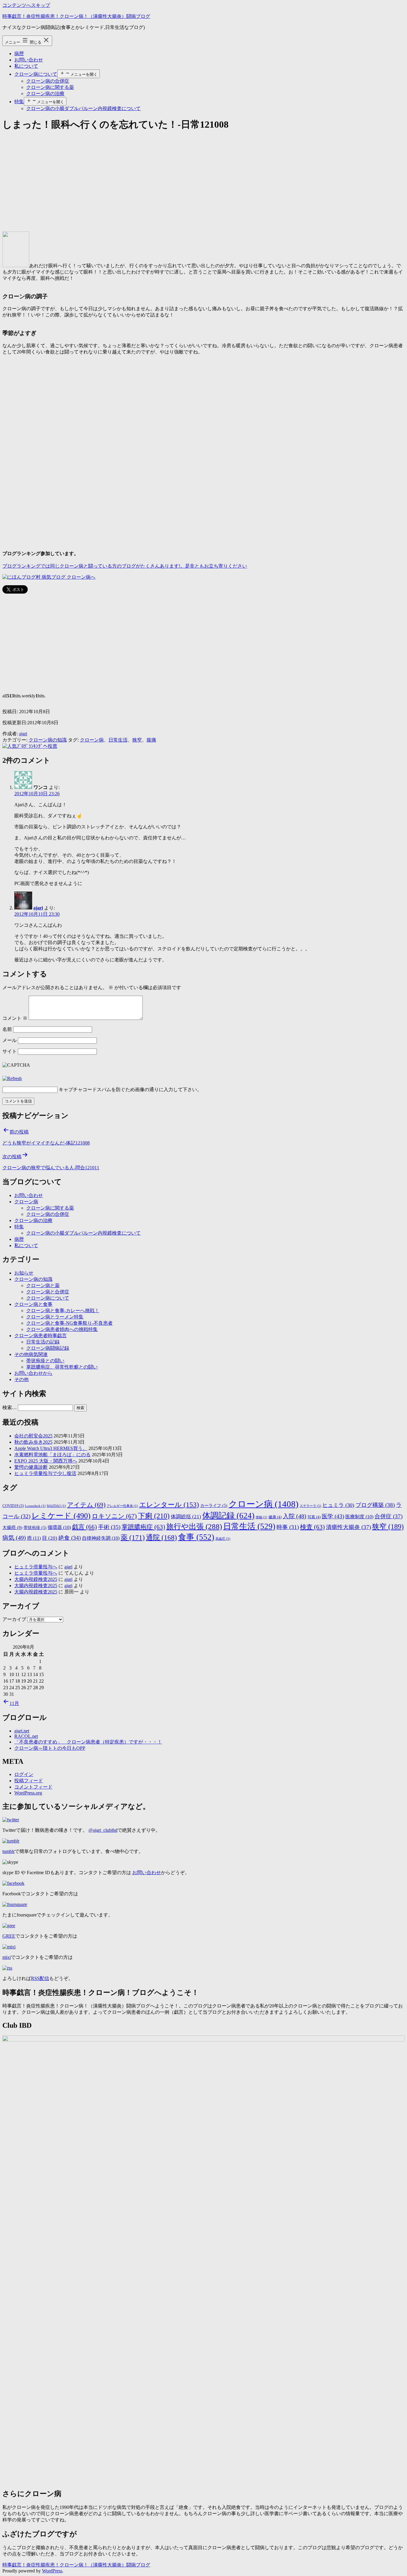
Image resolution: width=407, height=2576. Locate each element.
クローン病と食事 (33, 1304)
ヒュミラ (338, 1505)
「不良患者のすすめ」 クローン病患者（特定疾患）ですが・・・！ (88, 1742)
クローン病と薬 (43, 1285)
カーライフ (214, 1506)
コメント (15, 1018)
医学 (333, 1516)
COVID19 (13, 1506)
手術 (109, 1527)
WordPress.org (28, 1793)
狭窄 (137, 740)
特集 (19, 102)
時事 (288, 1527)
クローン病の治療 (45, 94)
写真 (314, 1517)
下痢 (154, 1516)
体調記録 (228, 1516)
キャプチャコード (78, 1089)
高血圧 (223, 1539)
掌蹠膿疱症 (143, 1527)
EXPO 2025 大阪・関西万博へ (46, 1461)
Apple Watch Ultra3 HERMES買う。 (51, 1448)
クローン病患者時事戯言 (41, 1336)
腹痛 (151, 740)
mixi (7, 1957)
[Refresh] (12, 1078)
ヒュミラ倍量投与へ (36, 1567)
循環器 (59, 1527)
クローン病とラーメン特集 (55, 1317)
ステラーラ (310, 1506)
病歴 (19, 54)
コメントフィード (33, 1787)
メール (10, 1040)
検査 (312, 1527)
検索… (10, 1407)
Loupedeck (35, 1506)
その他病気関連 (31, 1354)
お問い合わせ (29, 60)
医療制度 (359, 1517)
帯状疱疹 (35, 1528)
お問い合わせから (33, 1373)
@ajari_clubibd (103, 1830)
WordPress (52, 2571)
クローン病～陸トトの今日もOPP (50, 1748)
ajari (23, 734)
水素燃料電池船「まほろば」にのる (52, 1455)
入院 (295, 1516)
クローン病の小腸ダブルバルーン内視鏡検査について (83, 108)
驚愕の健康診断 (31, 1467)
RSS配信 (40, 1978)
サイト (10, 1051)
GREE (9, 1936)
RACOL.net (26, 1736)
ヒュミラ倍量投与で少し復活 (45, 1473)
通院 (161, 1537)
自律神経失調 (101, 1538)
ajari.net (22, 1731)
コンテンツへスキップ (26, 5)
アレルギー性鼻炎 (122, 1506)
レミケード (61, 1516)
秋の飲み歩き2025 (33, 1442)
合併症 (389, 1516)
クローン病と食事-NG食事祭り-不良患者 (69, 1323)
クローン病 (92, 740)
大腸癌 (12, 1527)
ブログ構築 (375, 1505)
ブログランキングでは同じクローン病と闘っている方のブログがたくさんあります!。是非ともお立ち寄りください (125, 566)
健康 (275, 1517)
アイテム (86, 1505)
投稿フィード (29, 1781)
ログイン (24, 1774)
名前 (7, 1029)
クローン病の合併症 (48, 81)
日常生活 (118, 740)
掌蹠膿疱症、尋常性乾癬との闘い (62, 1367)
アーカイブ (14, 1619)
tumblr (8, 1851)
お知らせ (24, 1273)
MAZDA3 (56, 1506)
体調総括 (186, 1516)
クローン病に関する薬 (50, 87)
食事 (196, 1537)
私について (26, 66)
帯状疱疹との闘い (45, 1361)
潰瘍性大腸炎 (348, 1527)
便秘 (261, 1517)
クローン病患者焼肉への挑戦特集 (62, 1329)
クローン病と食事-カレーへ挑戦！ (63, 1311)
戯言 (84, 1527)
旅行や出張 (194, 1526)
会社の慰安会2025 (33, 1436)
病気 (14, 1538)
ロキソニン (114, 1516)
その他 (21, 1379)
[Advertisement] (181, 180)
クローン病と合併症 (48, 1292)
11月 (14, 1703)
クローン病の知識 (48, 740)
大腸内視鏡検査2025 (36, 1579)
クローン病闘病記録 (48, 1348)
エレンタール (169, 1505)
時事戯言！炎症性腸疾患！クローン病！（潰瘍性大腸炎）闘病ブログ (76, 16)
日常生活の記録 (43, 1342)
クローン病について (36, 74)
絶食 (70, 1538)
